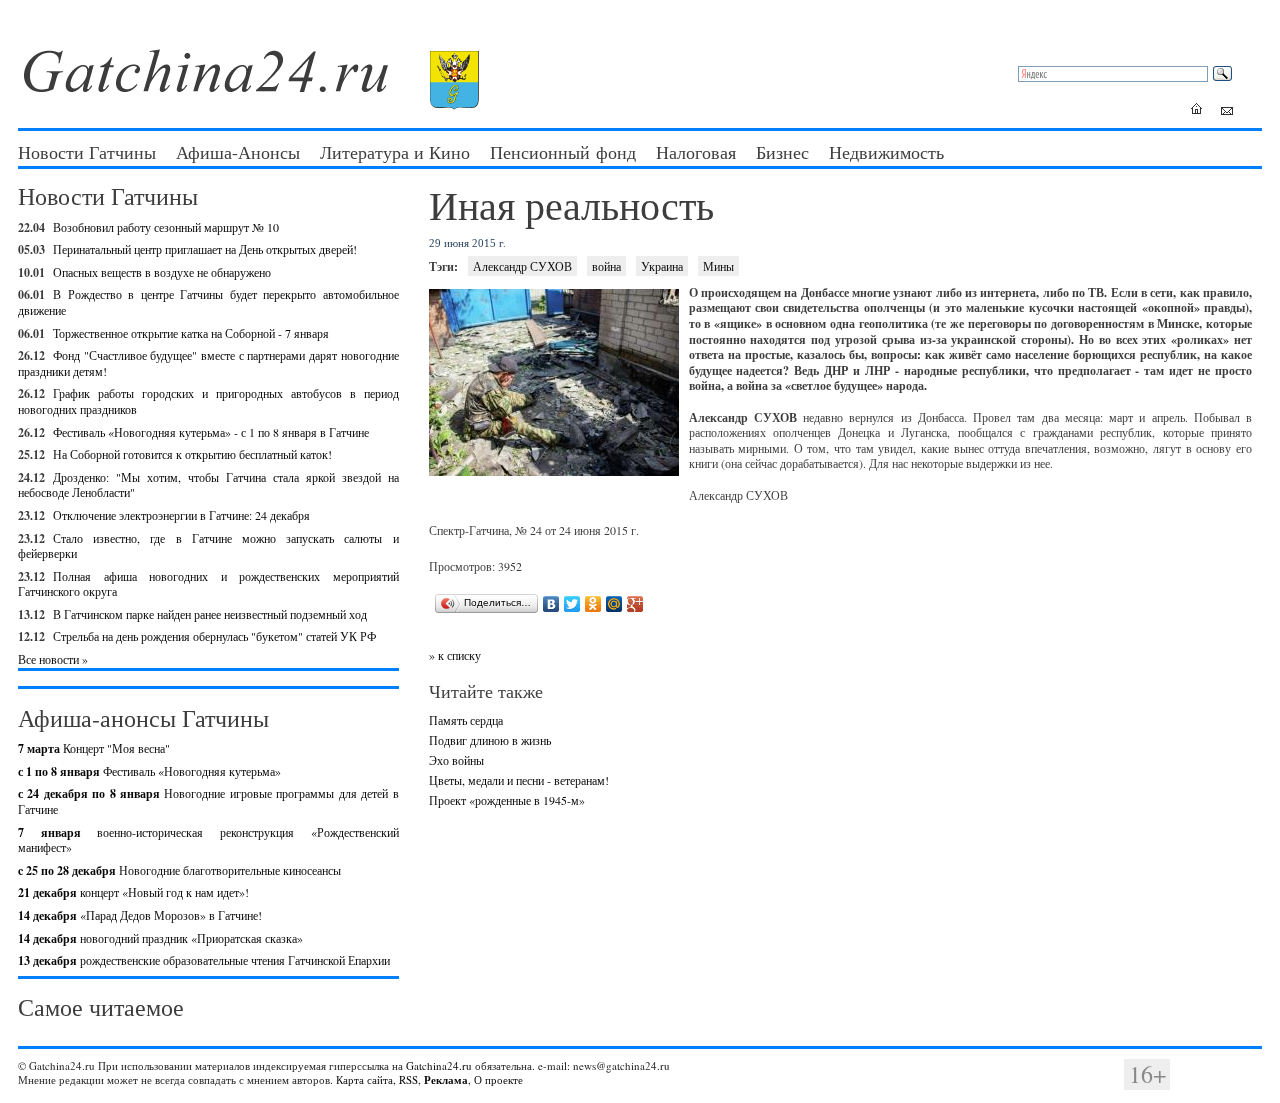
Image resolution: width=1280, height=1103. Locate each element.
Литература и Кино (395, 152)
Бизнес (782, 152)
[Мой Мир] (614, 604)
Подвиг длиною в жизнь (490, 740)
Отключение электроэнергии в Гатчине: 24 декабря (181, 515)
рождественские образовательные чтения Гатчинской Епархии (204, 960)
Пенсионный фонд (563, 152)
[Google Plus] (635, 604)
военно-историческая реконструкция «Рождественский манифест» (208, 840)
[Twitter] (572, 604)
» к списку (455, 655)
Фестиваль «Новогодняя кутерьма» (149, 771)
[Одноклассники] (593, 604)
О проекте (498, 1079)
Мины (718, 266)
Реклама (446, 1080)
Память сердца (466, 720)
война (606, 266)
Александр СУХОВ (522, 266)
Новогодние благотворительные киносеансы (179, 870)
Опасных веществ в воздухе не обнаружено (162, 272)
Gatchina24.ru (439, 1065)
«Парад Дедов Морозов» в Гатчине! (140, 915)
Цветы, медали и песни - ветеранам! (519, 780)
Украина (662, 266)
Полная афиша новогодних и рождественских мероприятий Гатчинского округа (208, 584)
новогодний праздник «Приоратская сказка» (160, 938)
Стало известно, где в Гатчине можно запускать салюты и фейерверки (208, 546)
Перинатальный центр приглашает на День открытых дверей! (205, 249)
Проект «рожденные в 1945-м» (507, 800)
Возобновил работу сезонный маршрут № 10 (166, 227)
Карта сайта (364, 1079)
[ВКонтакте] (551, 604)
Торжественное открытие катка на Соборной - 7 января (191, 333)
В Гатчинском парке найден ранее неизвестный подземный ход (210, 614)
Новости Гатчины (87, 152)
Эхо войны (456, 760)
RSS (408, 1079)
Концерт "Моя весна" (94, 748)
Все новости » (53, 659)
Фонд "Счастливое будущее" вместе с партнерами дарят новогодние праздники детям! (208, 363)
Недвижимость (886, 152)
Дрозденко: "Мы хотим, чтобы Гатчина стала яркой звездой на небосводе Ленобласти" (208, 485)
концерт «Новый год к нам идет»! (133, 892)
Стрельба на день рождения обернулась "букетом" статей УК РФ (214, 636)
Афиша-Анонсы (238, 152)
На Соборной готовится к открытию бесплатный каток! (192, 454)
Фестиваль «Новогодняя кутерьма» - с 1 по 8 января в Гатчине (211, 432)
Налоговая (696, 152)
